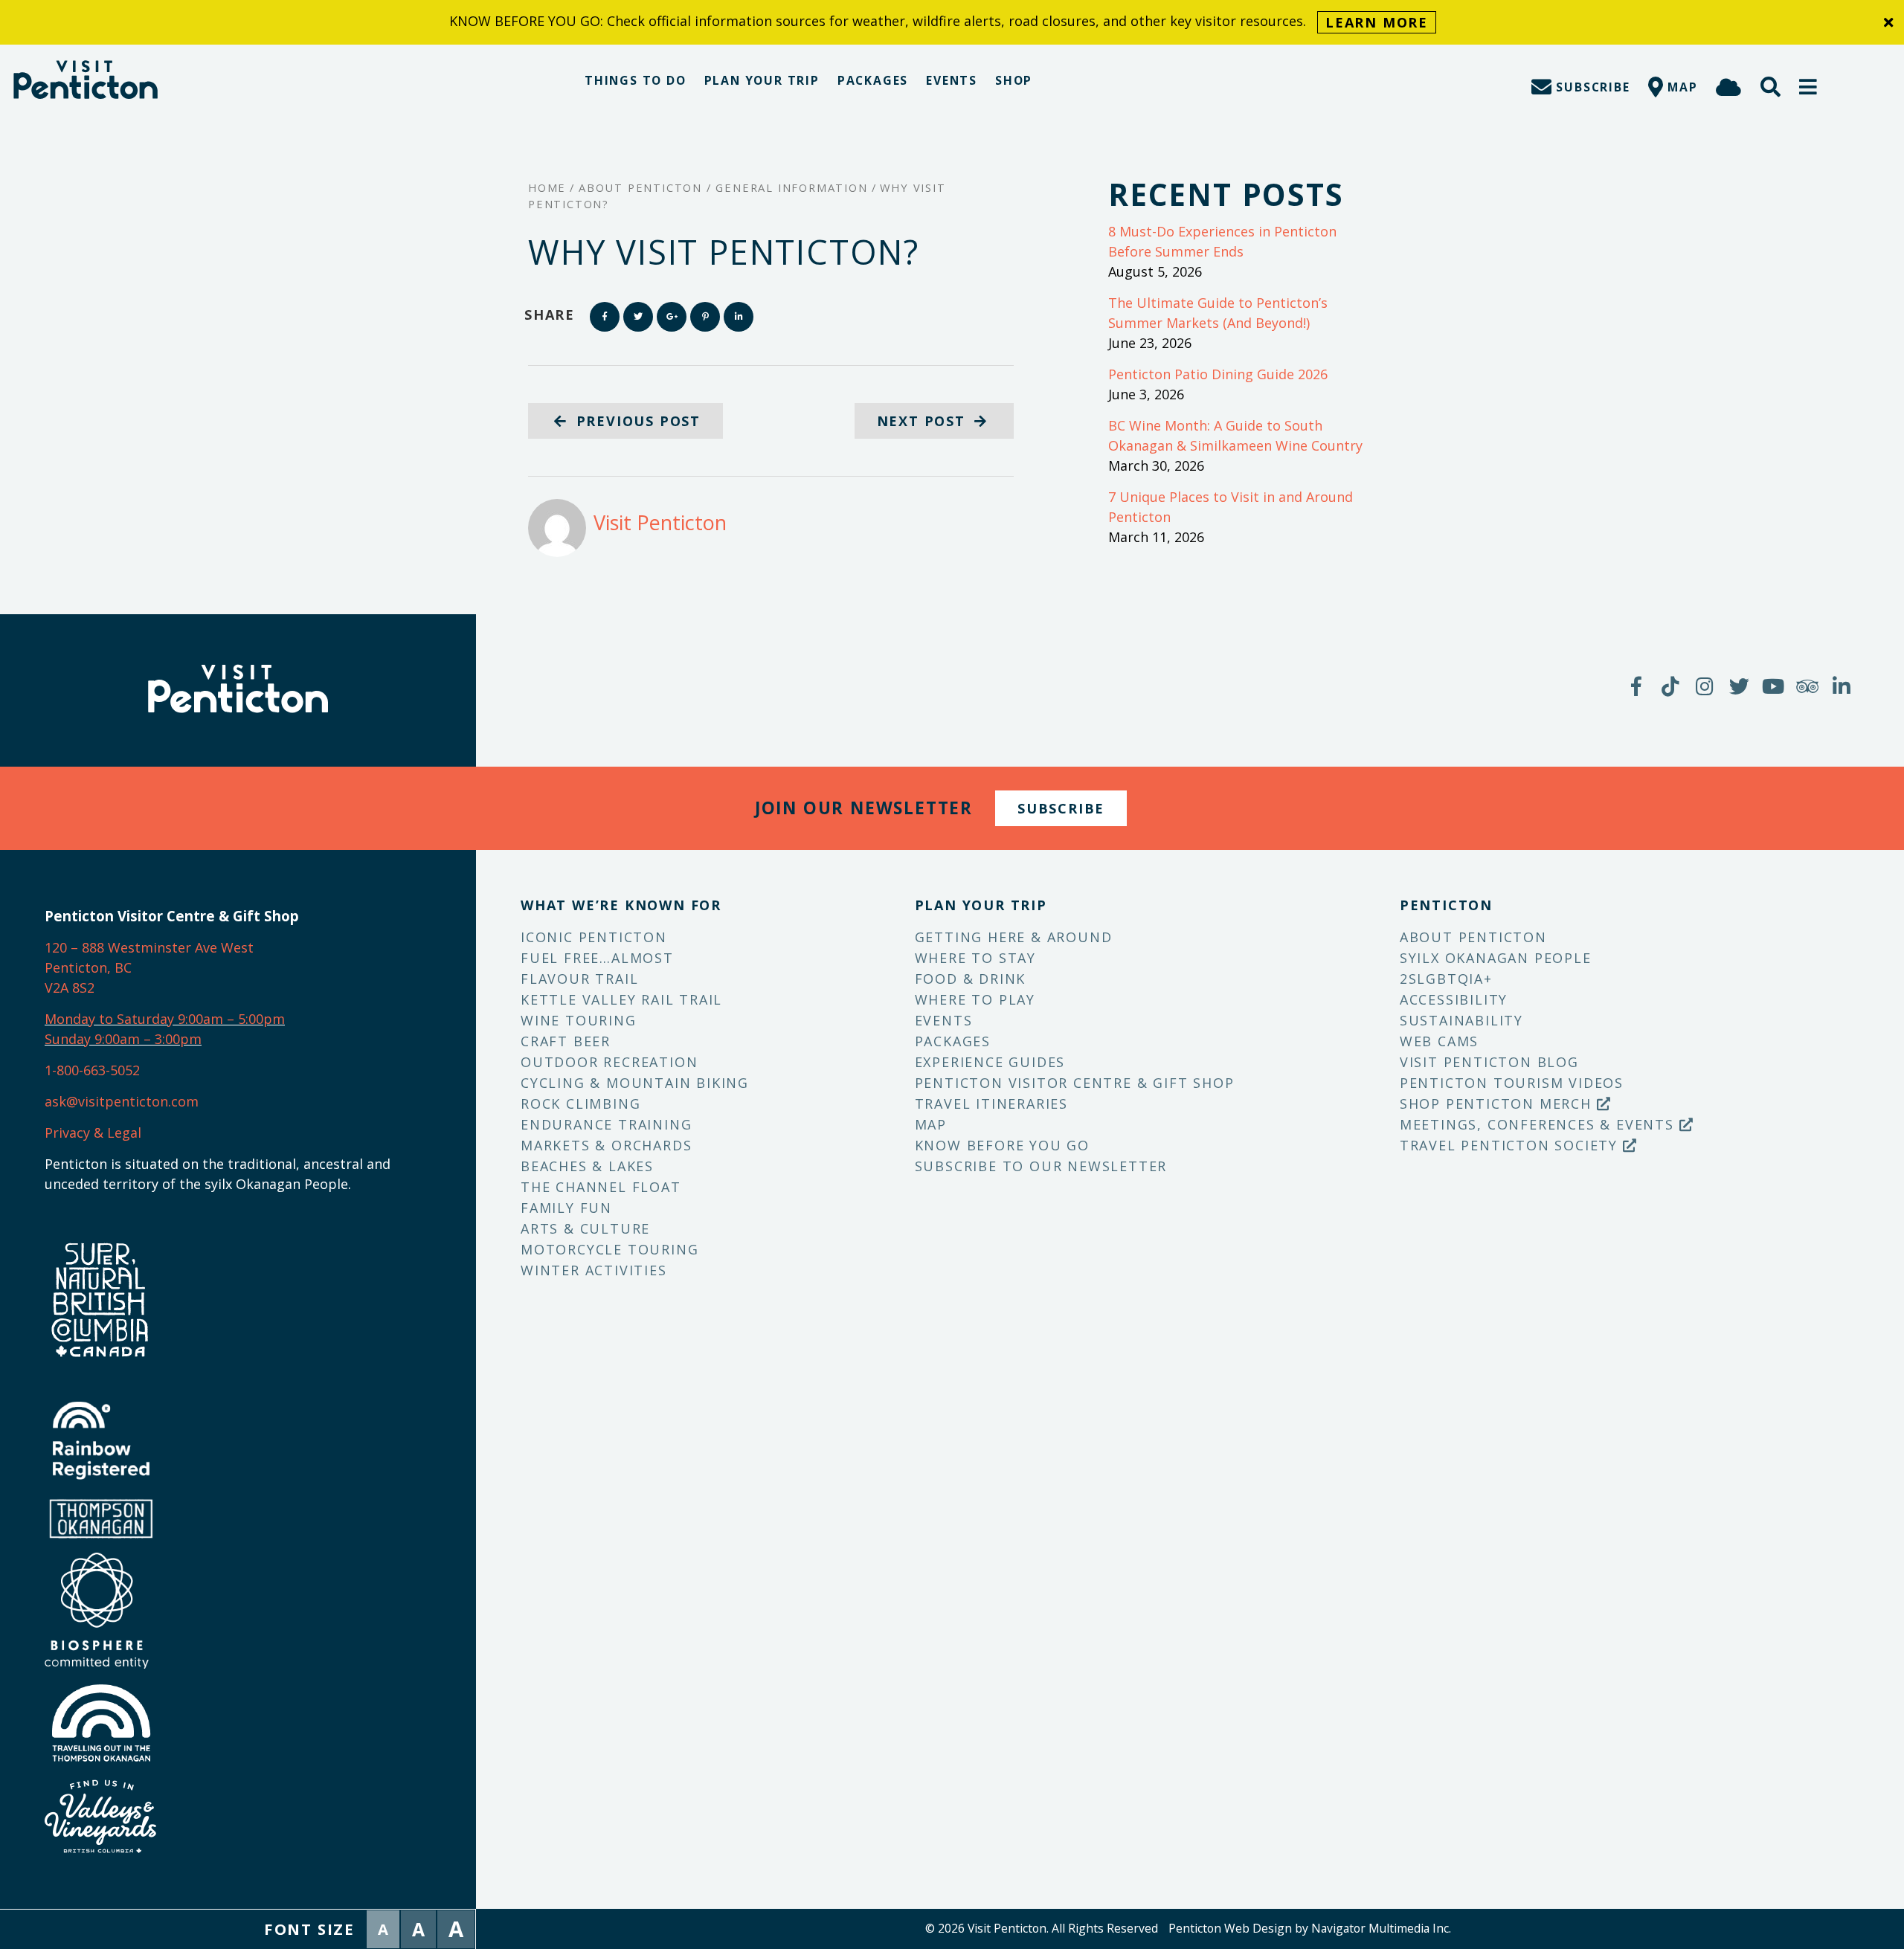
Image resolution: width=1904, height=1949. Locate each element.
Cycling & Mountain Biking (635, 1083)
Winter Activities (594, 1270)
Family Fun (566, 1208)
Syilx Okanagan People (1496, 958)
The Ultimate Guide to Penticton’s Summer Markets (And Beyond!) (1218, 313)
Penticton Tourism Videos (1512, 1083)
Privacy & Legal (93, 1133)
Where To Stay (975, 958)
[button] (1809, 87)
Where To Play (975, 999)
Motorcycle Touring (610, 1249)
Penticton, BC (88, 967)
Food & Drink (971, 979)
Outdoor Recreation (609, 1062)
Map (931, 1124)
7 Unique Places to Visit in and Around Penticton (1231, 507)
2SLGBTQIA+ (1446, 979)
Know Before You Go (1002, 1145)
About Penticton (1473, 937)
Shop (1014, 80)
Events (952, 80)
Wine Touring (579, 1020)
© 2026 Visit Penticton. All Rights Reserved (1042, 1928)
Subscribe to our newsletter (1041, 1166)
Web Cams (1439, 1041)
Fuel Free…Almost (597, 958)
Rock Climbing (580, 1104)
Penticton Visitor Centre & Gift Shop (1075, 1083)
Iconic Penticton (594, 937)
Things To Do (636, 80)
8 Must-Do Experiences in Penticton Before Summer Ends (1222, 241)
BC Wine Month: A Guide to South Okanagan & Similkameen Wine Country (1235, 435)
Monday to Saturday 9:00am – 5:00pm (165, 1019)
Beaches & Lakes (587, 1166)
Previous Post (636, 421)
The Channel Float (601, 1187)
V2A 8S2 (70, 988)
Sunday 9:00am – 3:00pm (123, 1039)
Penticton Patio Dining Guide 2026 (1218, 374)
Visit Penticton (660, 522)
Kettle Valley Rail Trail (621, 999)
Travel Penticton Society (1511, 1145)
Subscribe (1061, 808)
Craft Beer (566, 1041)
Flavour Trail (579, 979)
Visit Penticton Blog (1489, 1062)
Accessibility (1454, 999)
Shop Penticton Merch (1498, 1104)
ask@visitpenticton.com (122, 1101)
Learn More (1377, 22)
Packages (873, 80)
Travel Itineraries (991, 1104)
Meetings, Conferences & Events (1540, 1124)
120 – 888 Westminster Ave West (149, 947)
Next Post (924, 421)
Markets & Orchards (606, 1145)
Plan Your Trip (762, 80)
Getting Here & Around (1014, 937)
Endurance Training (606, 1124)
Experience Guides (990, 1062)
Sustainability (1461, 1020)
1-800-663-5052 (92, 1070)
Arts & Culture (585, 1228)
